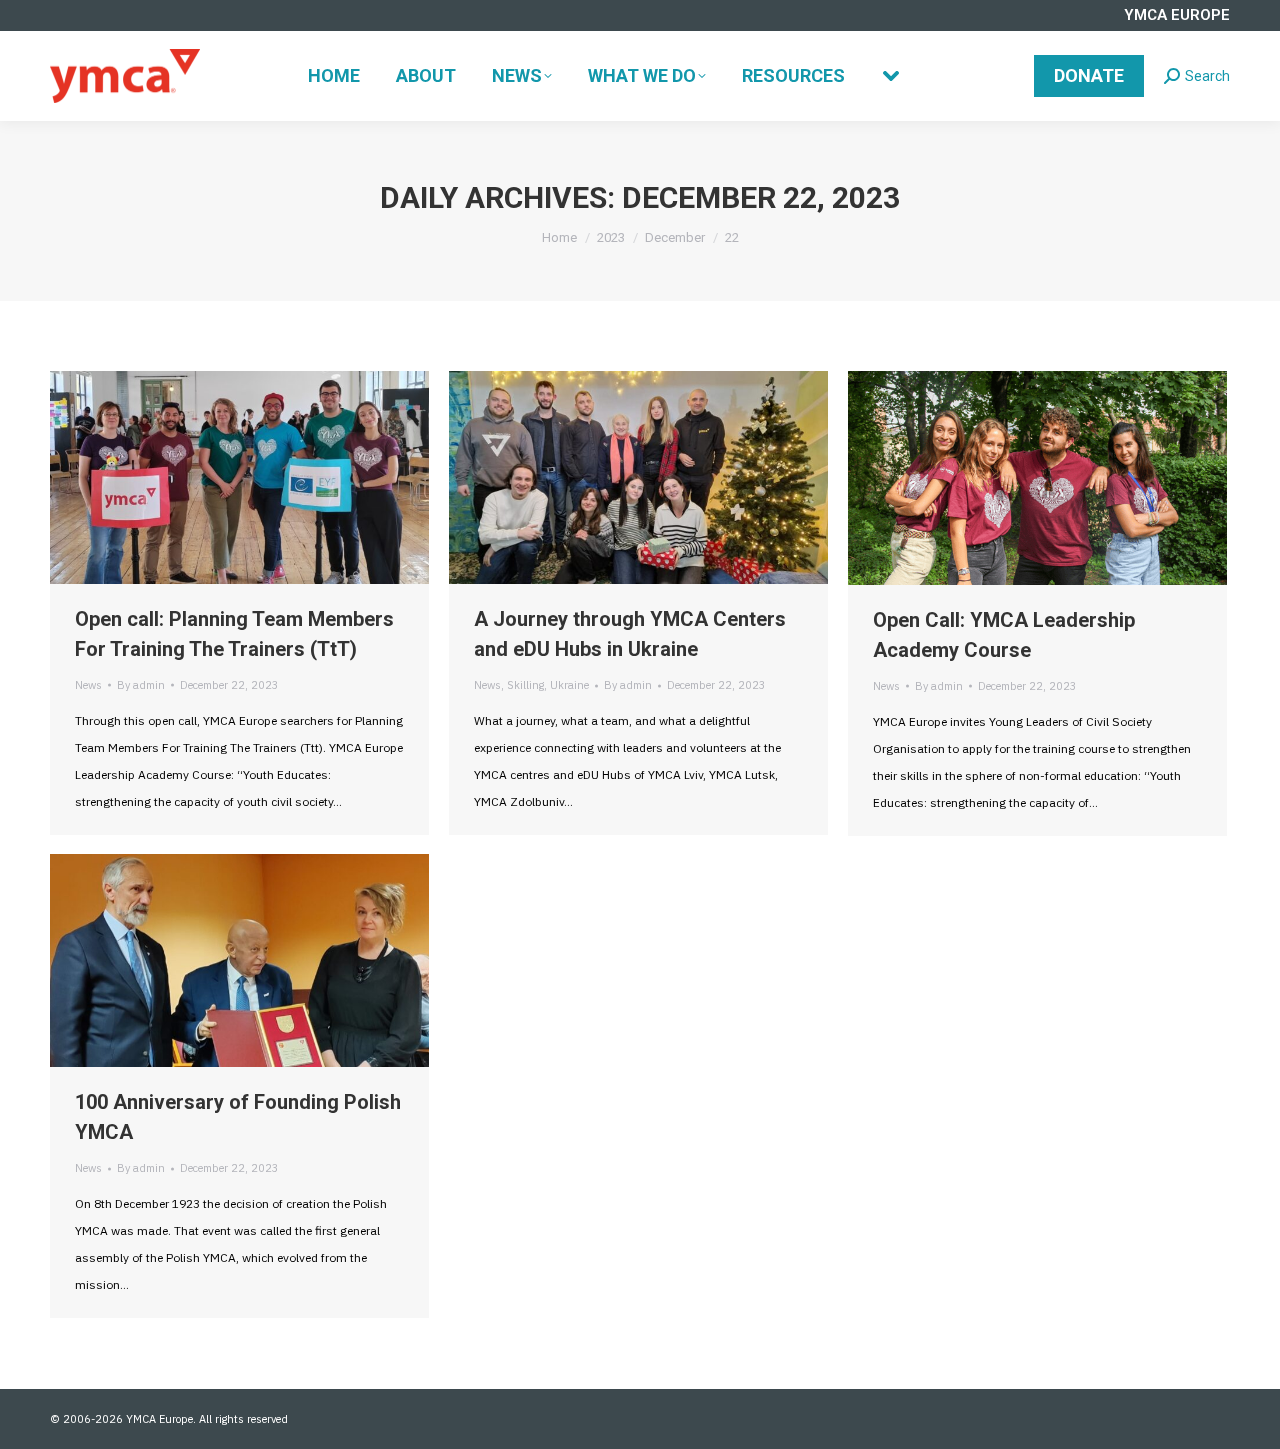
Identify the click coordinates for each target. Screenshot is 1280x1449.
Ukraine (569, 685)
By (141, 685)
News (88, 685)
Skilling (525, 685)
